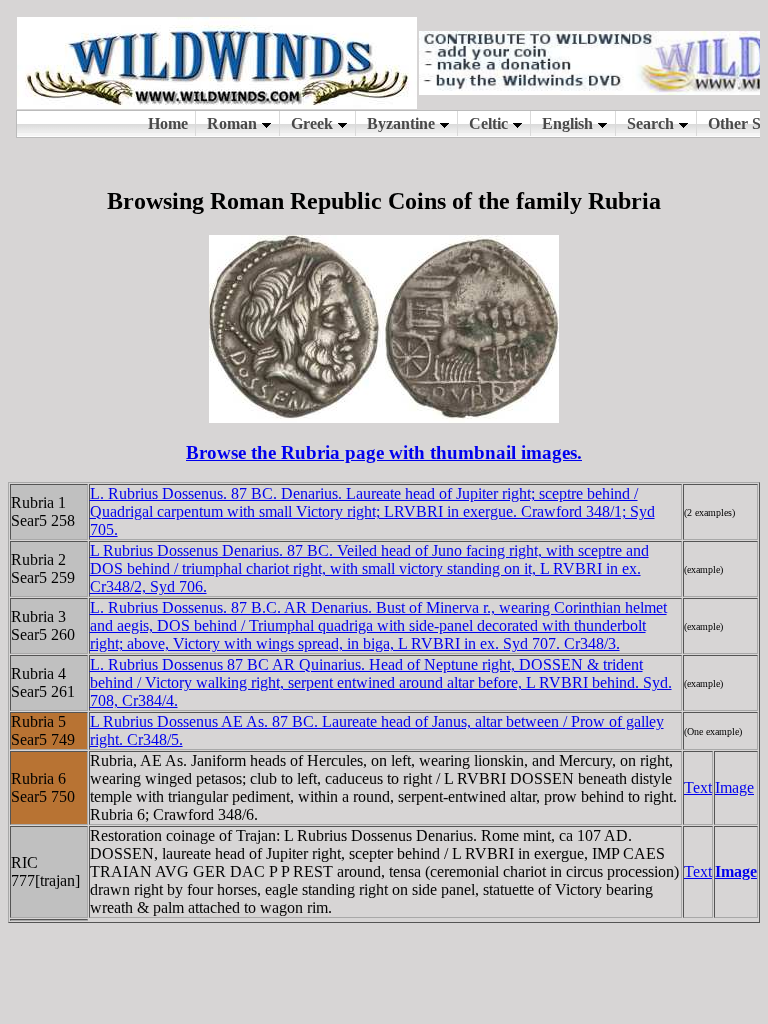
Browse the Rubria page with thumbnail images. (384, 452)
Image (734, 787)
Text (698, 787)
